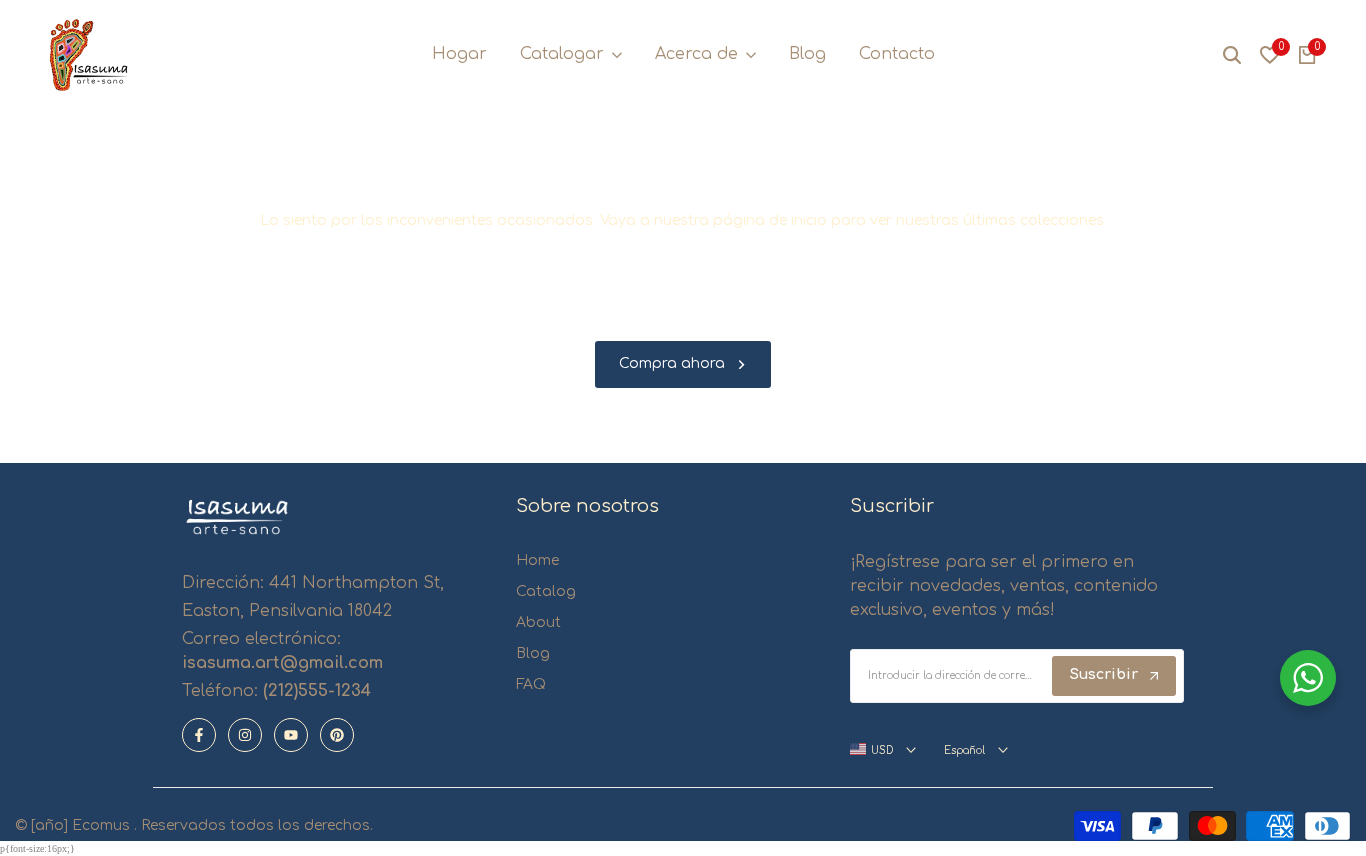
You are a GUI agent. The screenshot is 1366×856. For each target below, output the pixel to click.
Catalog (546, 591)
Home (537, 560)
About (538, 622)
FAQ (531, 684)
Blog (533, 653)
